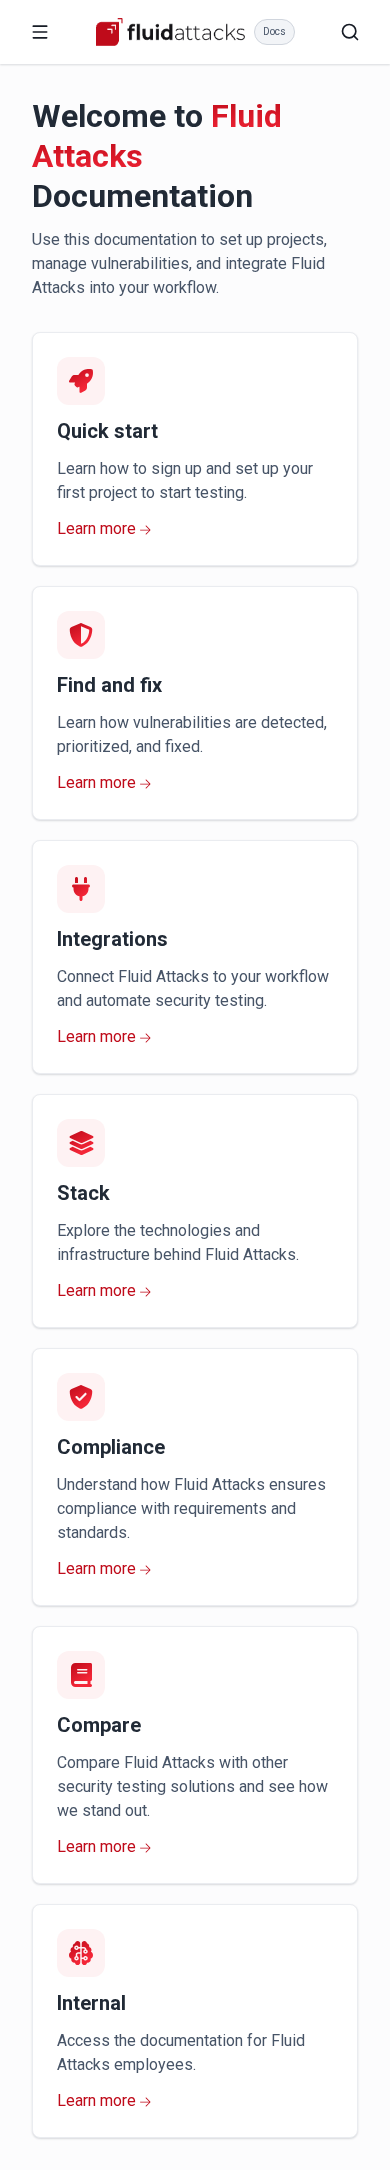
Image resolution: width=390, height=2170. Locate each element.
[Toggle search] (350, 32)
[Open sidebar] (40, 32)
